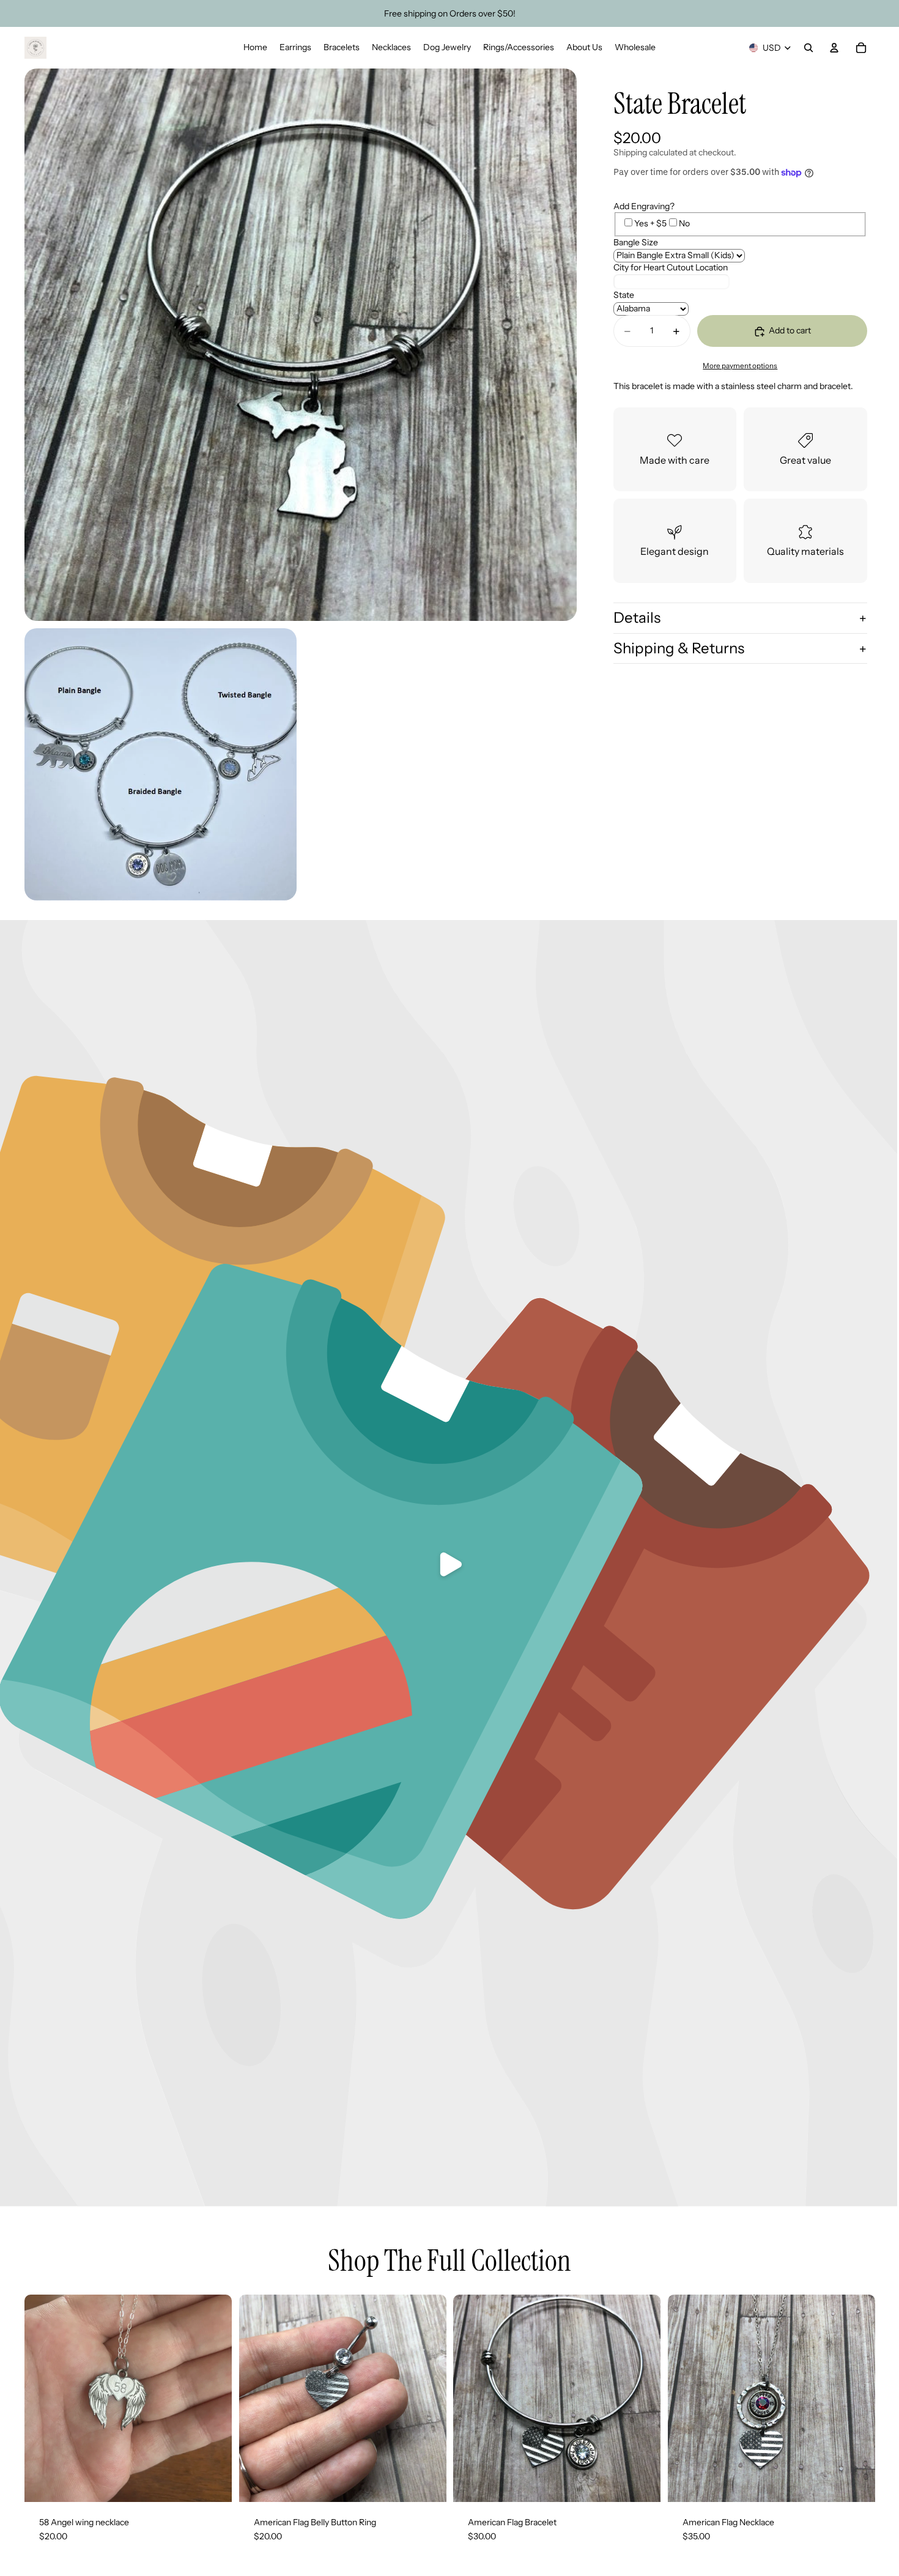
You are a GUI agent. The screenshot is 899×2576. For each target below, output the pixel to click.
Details (637, 618)
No (684, 224)
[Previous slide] (472, 2398)
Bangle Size (636, 242)
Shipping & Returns (679, 648)
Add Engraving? (644, 206)
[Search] (808, 48)
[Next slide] (642, 2398)
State (624, 295)
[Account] (834, 48)
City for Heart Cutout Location (671, 268)
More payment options (740, 366)
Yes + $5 (650, 224)
